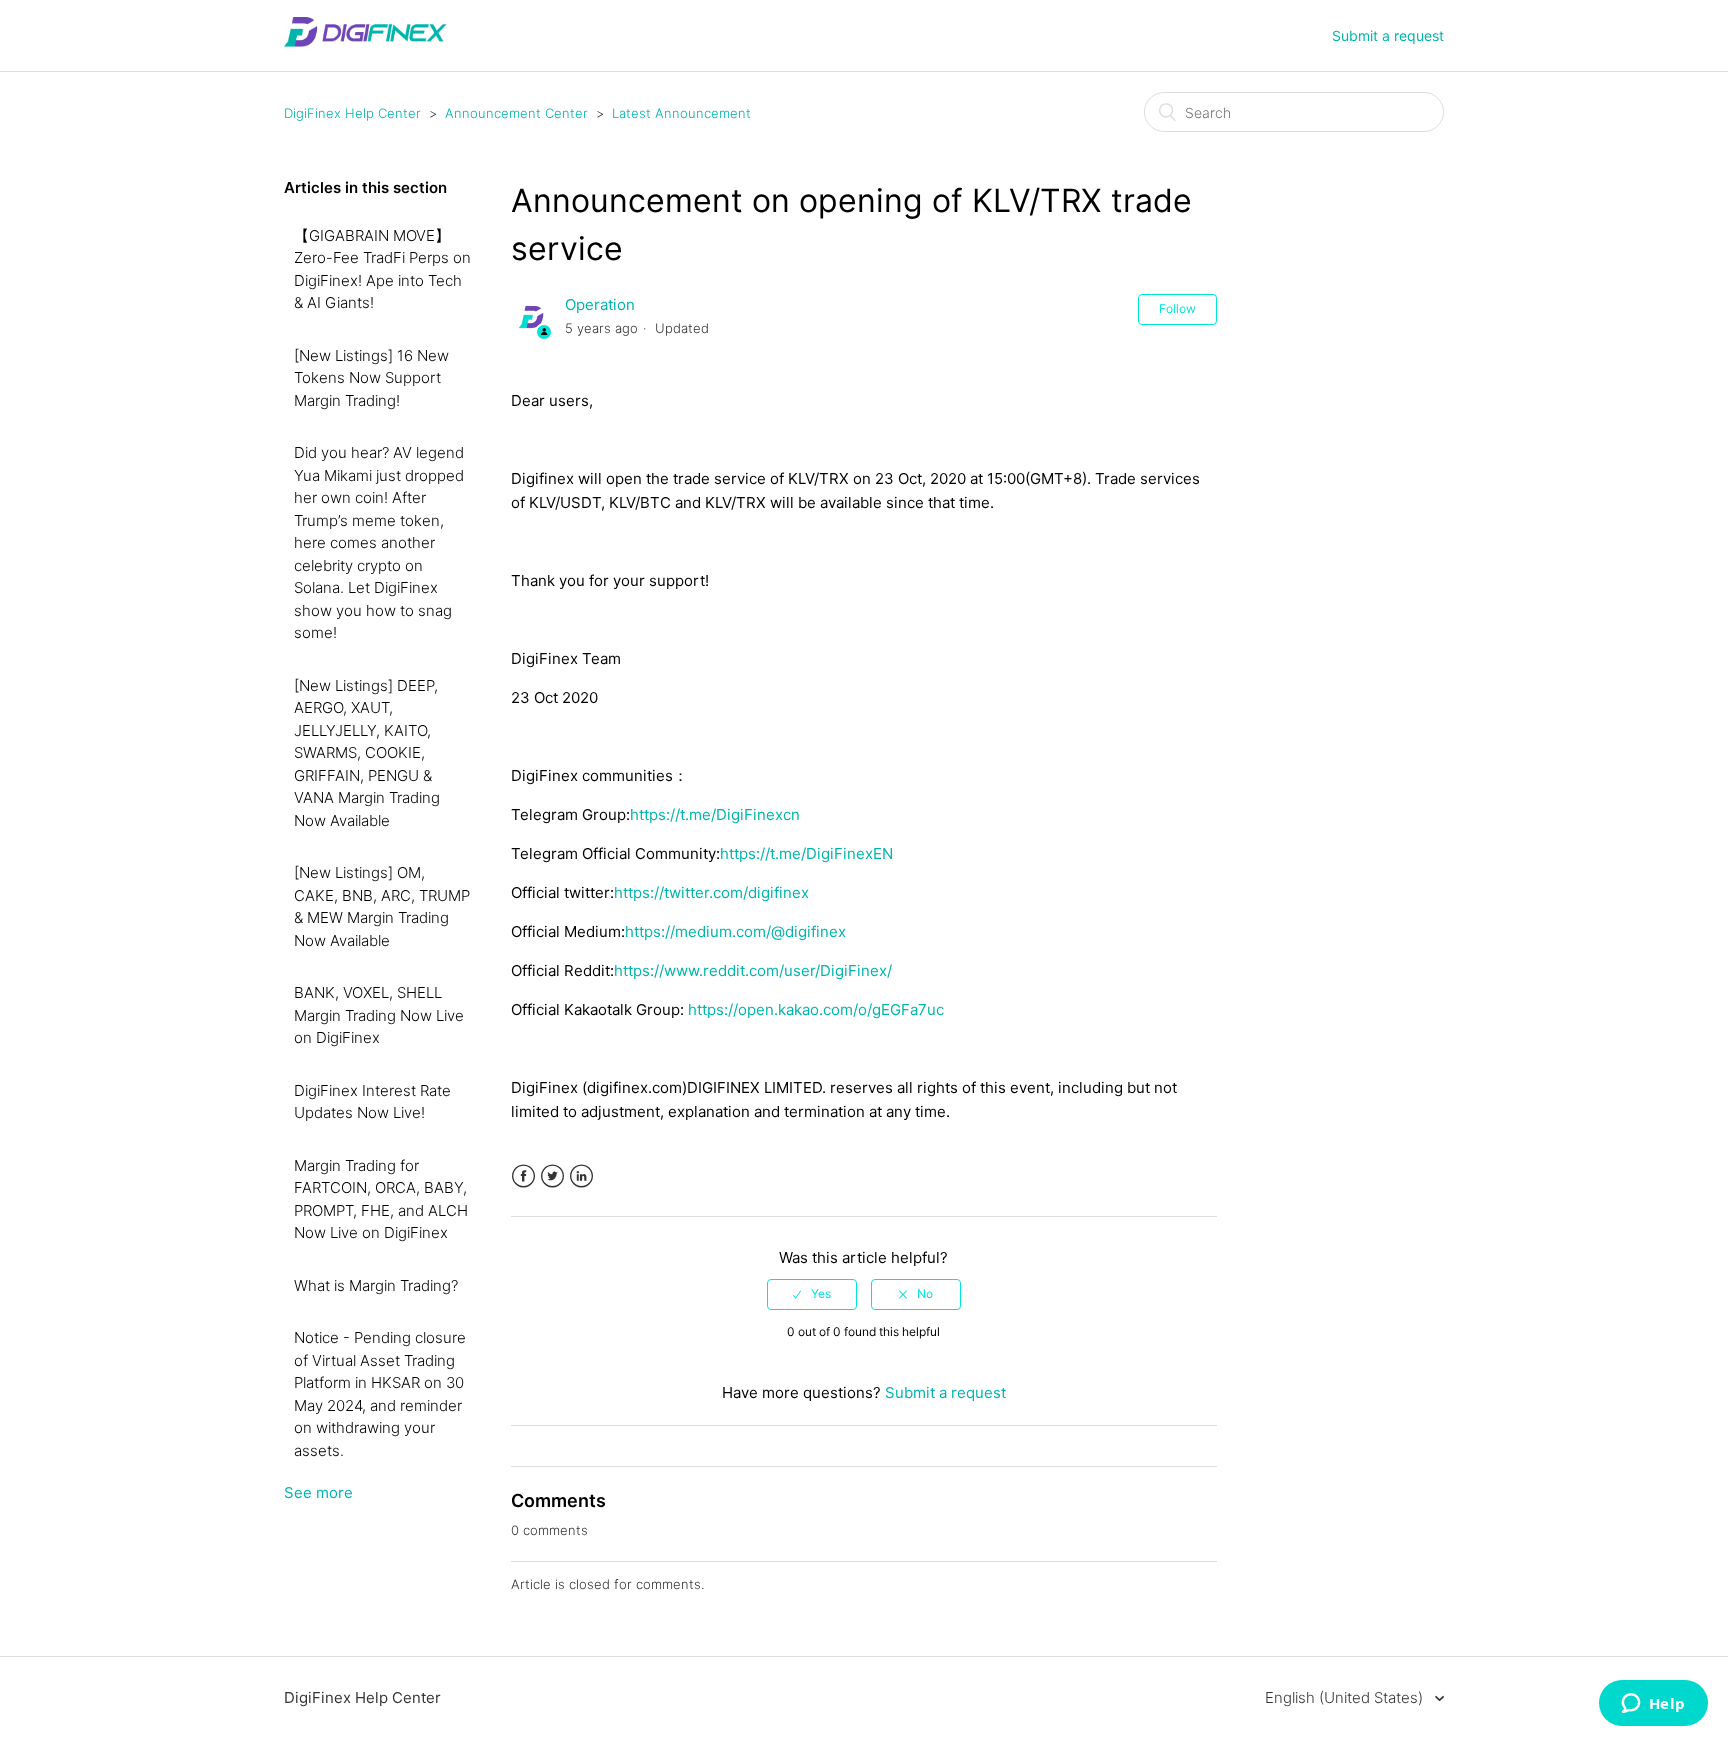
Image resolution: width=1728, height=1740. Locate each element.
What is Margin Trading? (376, 1285)
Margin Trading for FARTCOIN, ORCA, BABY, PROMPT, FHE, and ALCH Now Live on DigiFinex (381, 1199)
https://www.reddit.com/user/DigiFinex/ (753, 970)
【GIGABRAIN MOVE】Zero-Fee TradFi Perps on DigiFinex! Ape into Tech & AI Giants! (382, 269)
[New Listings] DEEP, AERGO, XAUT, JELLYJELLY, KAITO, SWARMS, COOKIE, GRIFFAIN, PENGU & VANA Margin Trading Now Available (367, 753)
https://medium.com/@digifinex (735, 931)
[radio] (812, 1294)
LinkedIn (581, 1176)
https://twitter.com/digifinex (711, 892)
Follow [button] (1177, 308)
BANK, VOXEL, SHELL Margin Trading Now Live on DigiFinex (379, 1015)
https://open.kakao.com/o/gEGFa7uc (816, 1009)
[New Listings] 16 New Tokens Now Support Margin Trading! (371, 378)
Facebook (523, 1176)
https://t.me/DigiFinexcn (715, 814)
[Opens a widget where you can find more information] (1653, 1705)
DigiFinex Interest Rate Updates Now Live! (372, 1102)
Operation (600, 304)
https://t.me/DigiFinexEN (806, 853)
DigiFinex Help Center (352, 113)
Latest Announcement (681, 113)
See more (318, 1492)
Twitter (552, 1176)
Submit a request (1388, 35)
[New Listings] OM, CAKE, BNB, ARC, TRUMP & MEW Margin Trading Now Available (382, 906)
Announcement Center (516, 113)
